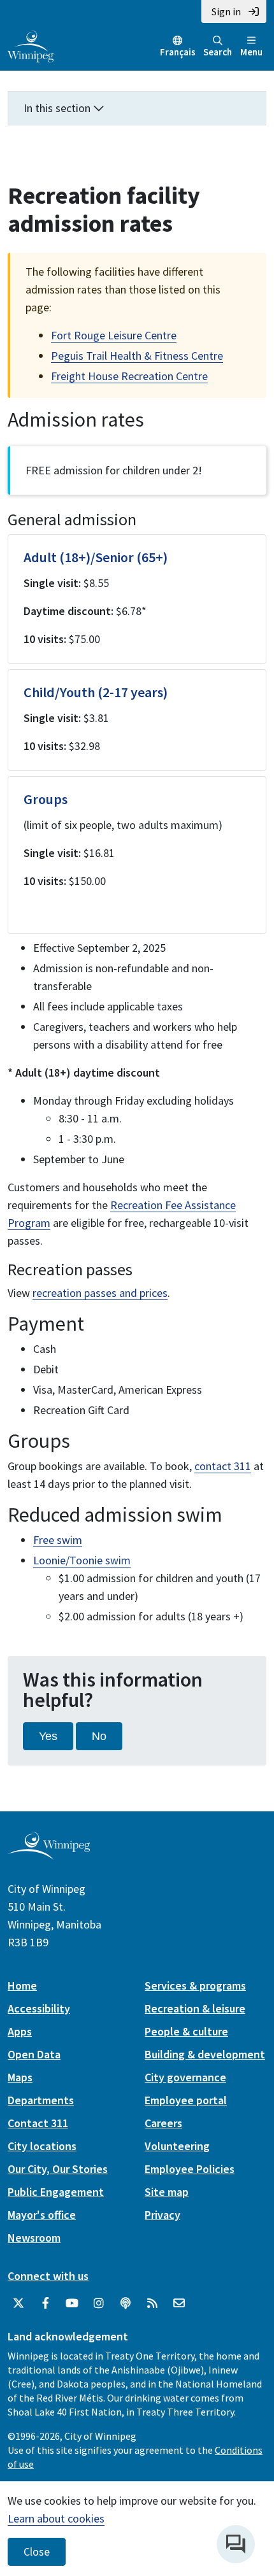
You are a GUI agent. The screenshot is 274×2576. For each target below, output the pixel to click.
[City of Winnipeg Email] (179, 2304)
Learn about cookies (56, 2518)
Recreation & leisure (195, 2008)
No (99, 1736)
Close (37, 2552)
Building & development (205, 2054)
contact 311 (223, 1466)
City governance (185, 2077)
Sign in (226, 11)
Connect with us (48, 2276)
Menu (251, 52)
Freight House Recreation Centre (129, 376)
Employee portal (186, 2100)
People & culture (186, 2031)
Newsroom (34, 2238)
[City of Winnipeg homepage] (49, 1854)
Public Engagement (56, 2192)
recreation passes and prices (100, 1293)
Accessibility (39, 2008)
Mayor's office (42, 2215)
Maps (20, 2077)
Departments (41, 2100)
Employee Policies (190, 2169)
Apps (20, 2031)
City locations (42, 2146)
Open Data (34, 2054)
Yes (48, 1736)
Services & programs (195, 1985)
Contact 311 (38, 2123)
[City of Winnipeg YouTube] (72, 2304)
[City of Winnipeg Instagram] (99, 2304)
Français (178, 52)
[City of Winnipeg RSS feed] (152, 2304)
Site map (167, 2192)
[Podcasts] (126, 2304)
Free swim (58, 1540)
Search (218, 52)
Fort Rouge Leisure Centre (114, 335)
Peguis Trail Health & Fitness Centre (137, 356)
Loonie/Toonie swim (82, 1560)
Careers (163, 2123)
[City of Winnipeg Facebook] (45, 2304)
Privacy (162, 2215)
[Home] (31, 45)
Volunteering (177, 2146)
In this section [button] (58, 108)
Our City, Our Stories (58, 2169)
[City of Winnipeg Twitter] (18, 2304)
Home (22, 1985)
